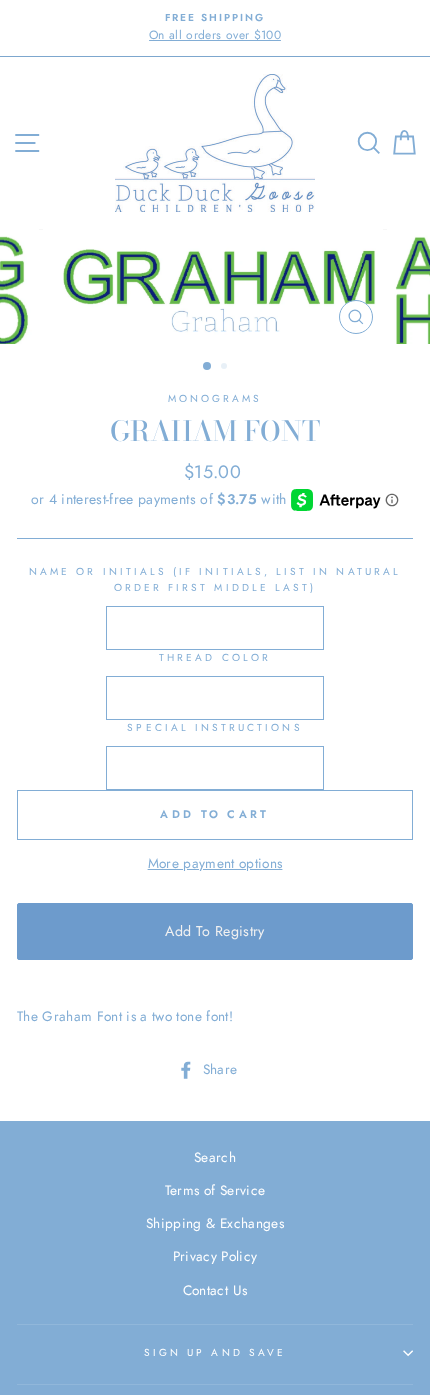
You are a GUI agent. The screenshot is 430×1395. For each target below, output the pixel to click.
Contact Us (215, 1290)
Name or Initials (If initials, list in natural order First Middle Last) (215, 579)
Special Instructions (214, 727)
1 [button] (208, 367)
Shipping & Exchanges (215, 1223)
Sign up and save (215, 1352)
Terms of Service (215, 1190)
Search (215, 1157)
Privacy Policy (215, 1256)
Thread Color (215, 657)
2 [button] (226, 368)
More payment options (215, 863)
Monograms (215, 398)
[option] (215, 28)
